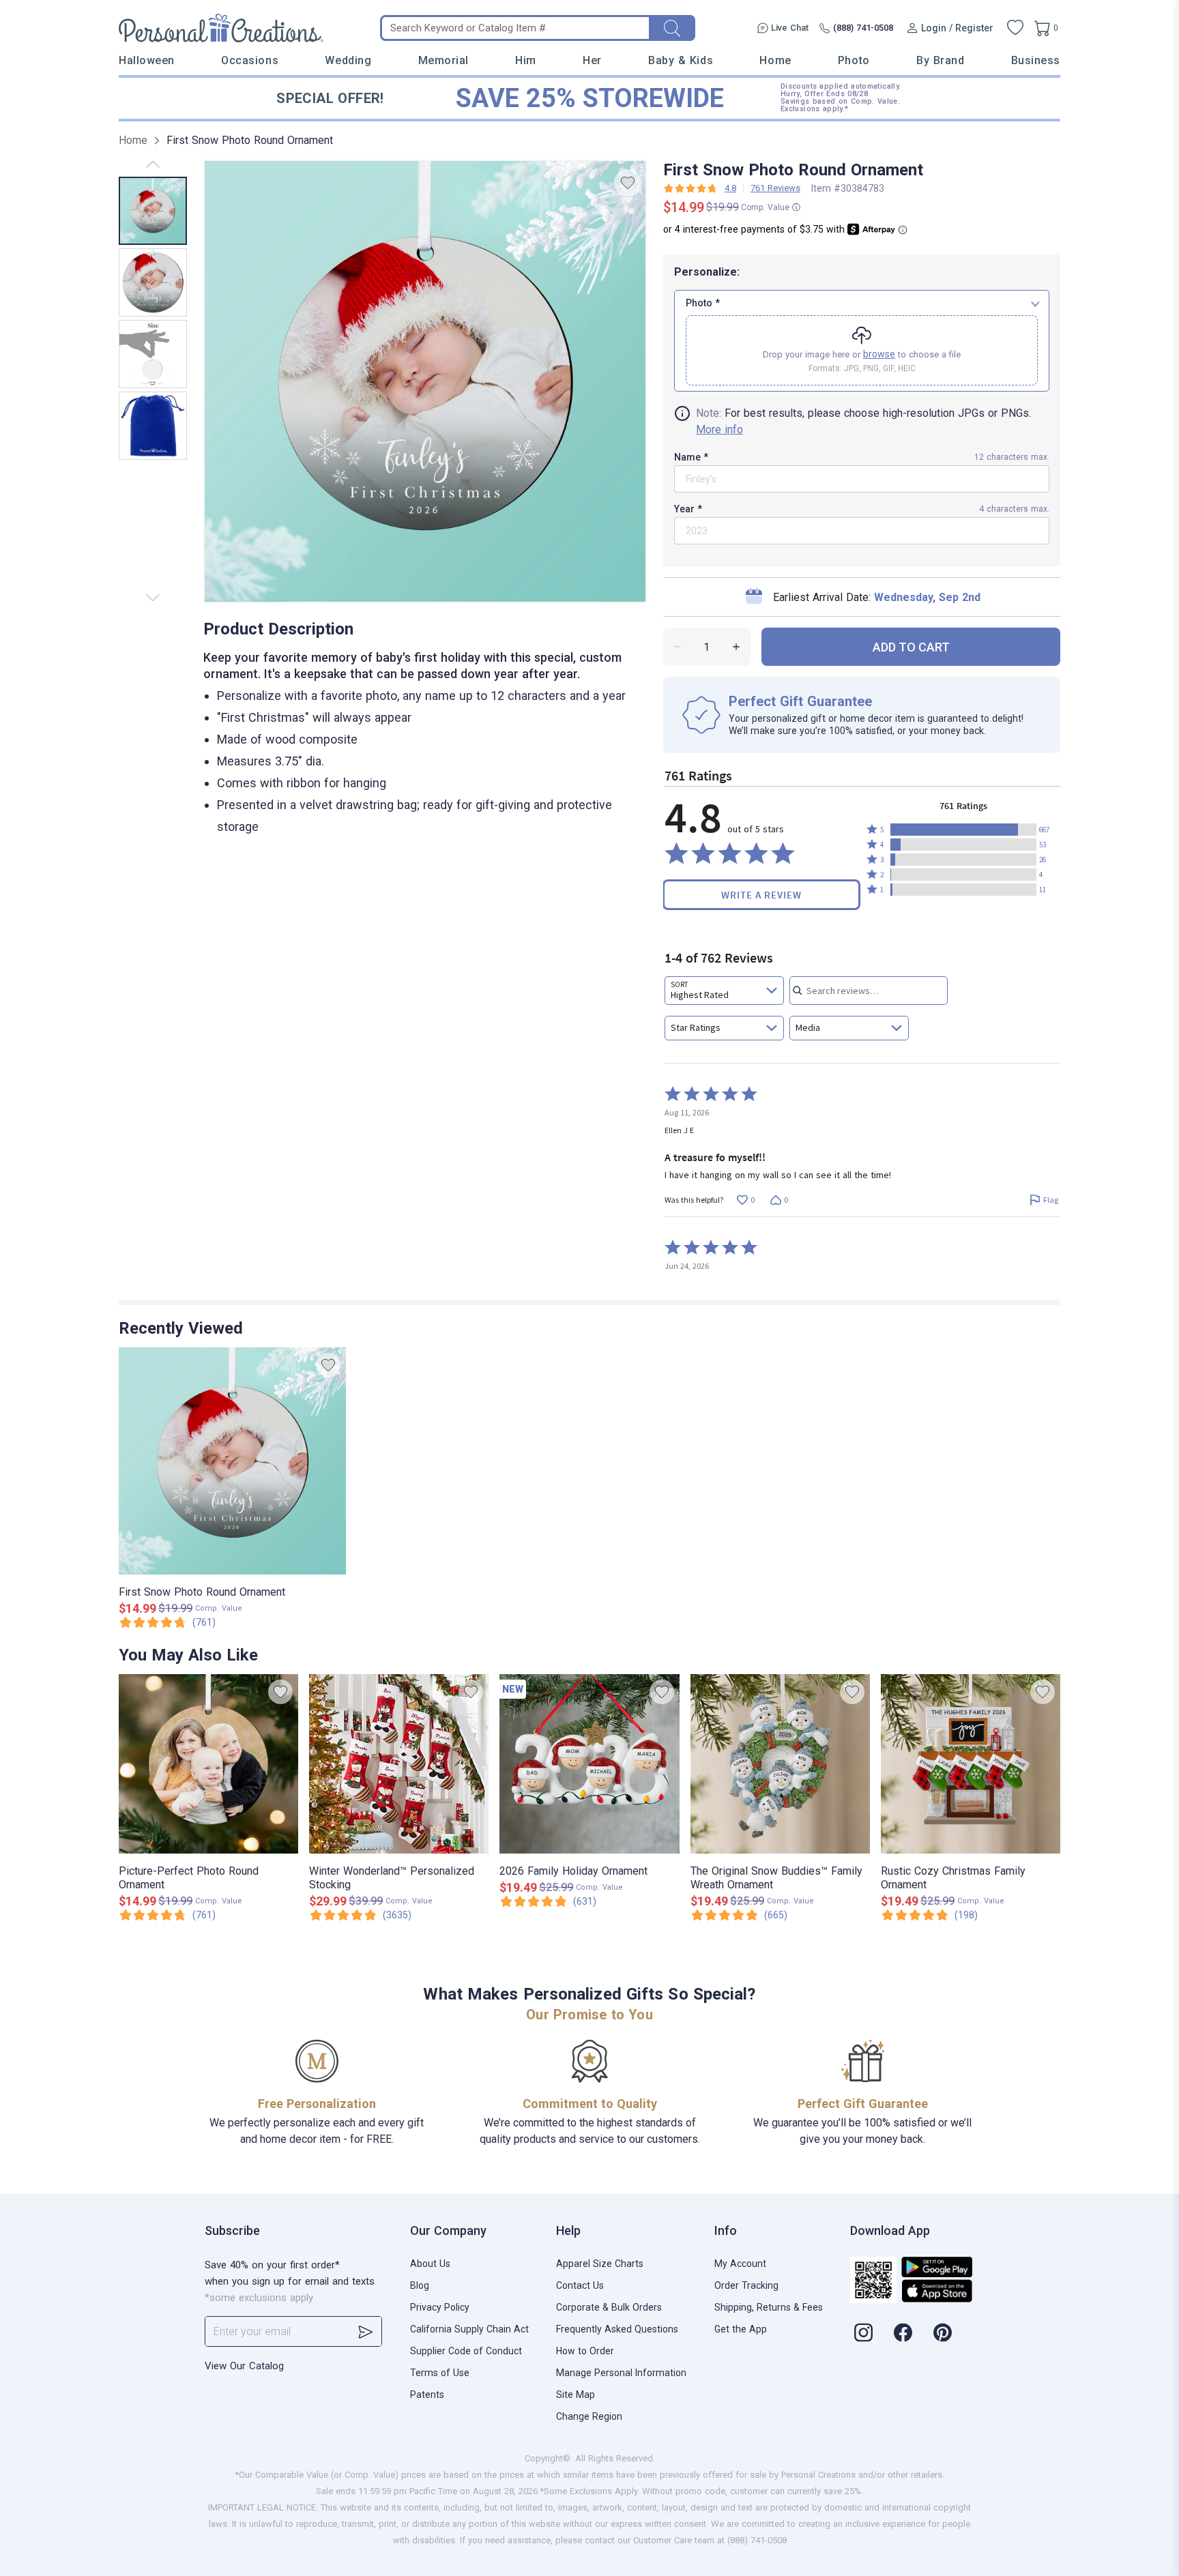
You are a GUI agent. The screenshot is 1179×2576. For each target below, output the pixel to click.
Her (592, 60)
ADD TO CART (911, 647)
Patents (427, 2395)
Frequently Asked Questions (617, 2329)
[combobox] (724, 991)
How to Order (585, 2351)
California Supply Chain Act (469, 2329)
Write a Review (761, 895)
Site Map (576, 2395)
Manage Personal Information (621, 2373)
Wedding (348, 60)
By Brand (940, 60)
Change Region (589, 2416)
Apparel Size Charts (600, 2264)
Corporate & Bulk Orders (609, 2307)
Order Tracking (746, 2285)
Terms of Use (440, 2373)
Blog (420, 2285)
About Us (430, 2264)
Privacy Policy (440, 2307)
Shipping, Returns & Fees (769, 2307)
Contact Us (580, 2285)
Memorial (443, 60)
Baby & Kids (681, 60)
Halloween (147, 60)
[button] (963, 830)
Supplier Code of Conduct (466, 2351)
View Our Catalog (244, 2366)
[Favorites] (1015, 28)
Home (775, 60)
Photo (854, 60)
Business (1036, 60)
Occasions (250, 60)
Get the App (741, 2329)
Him (526, 60)
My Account (740, 2264)
